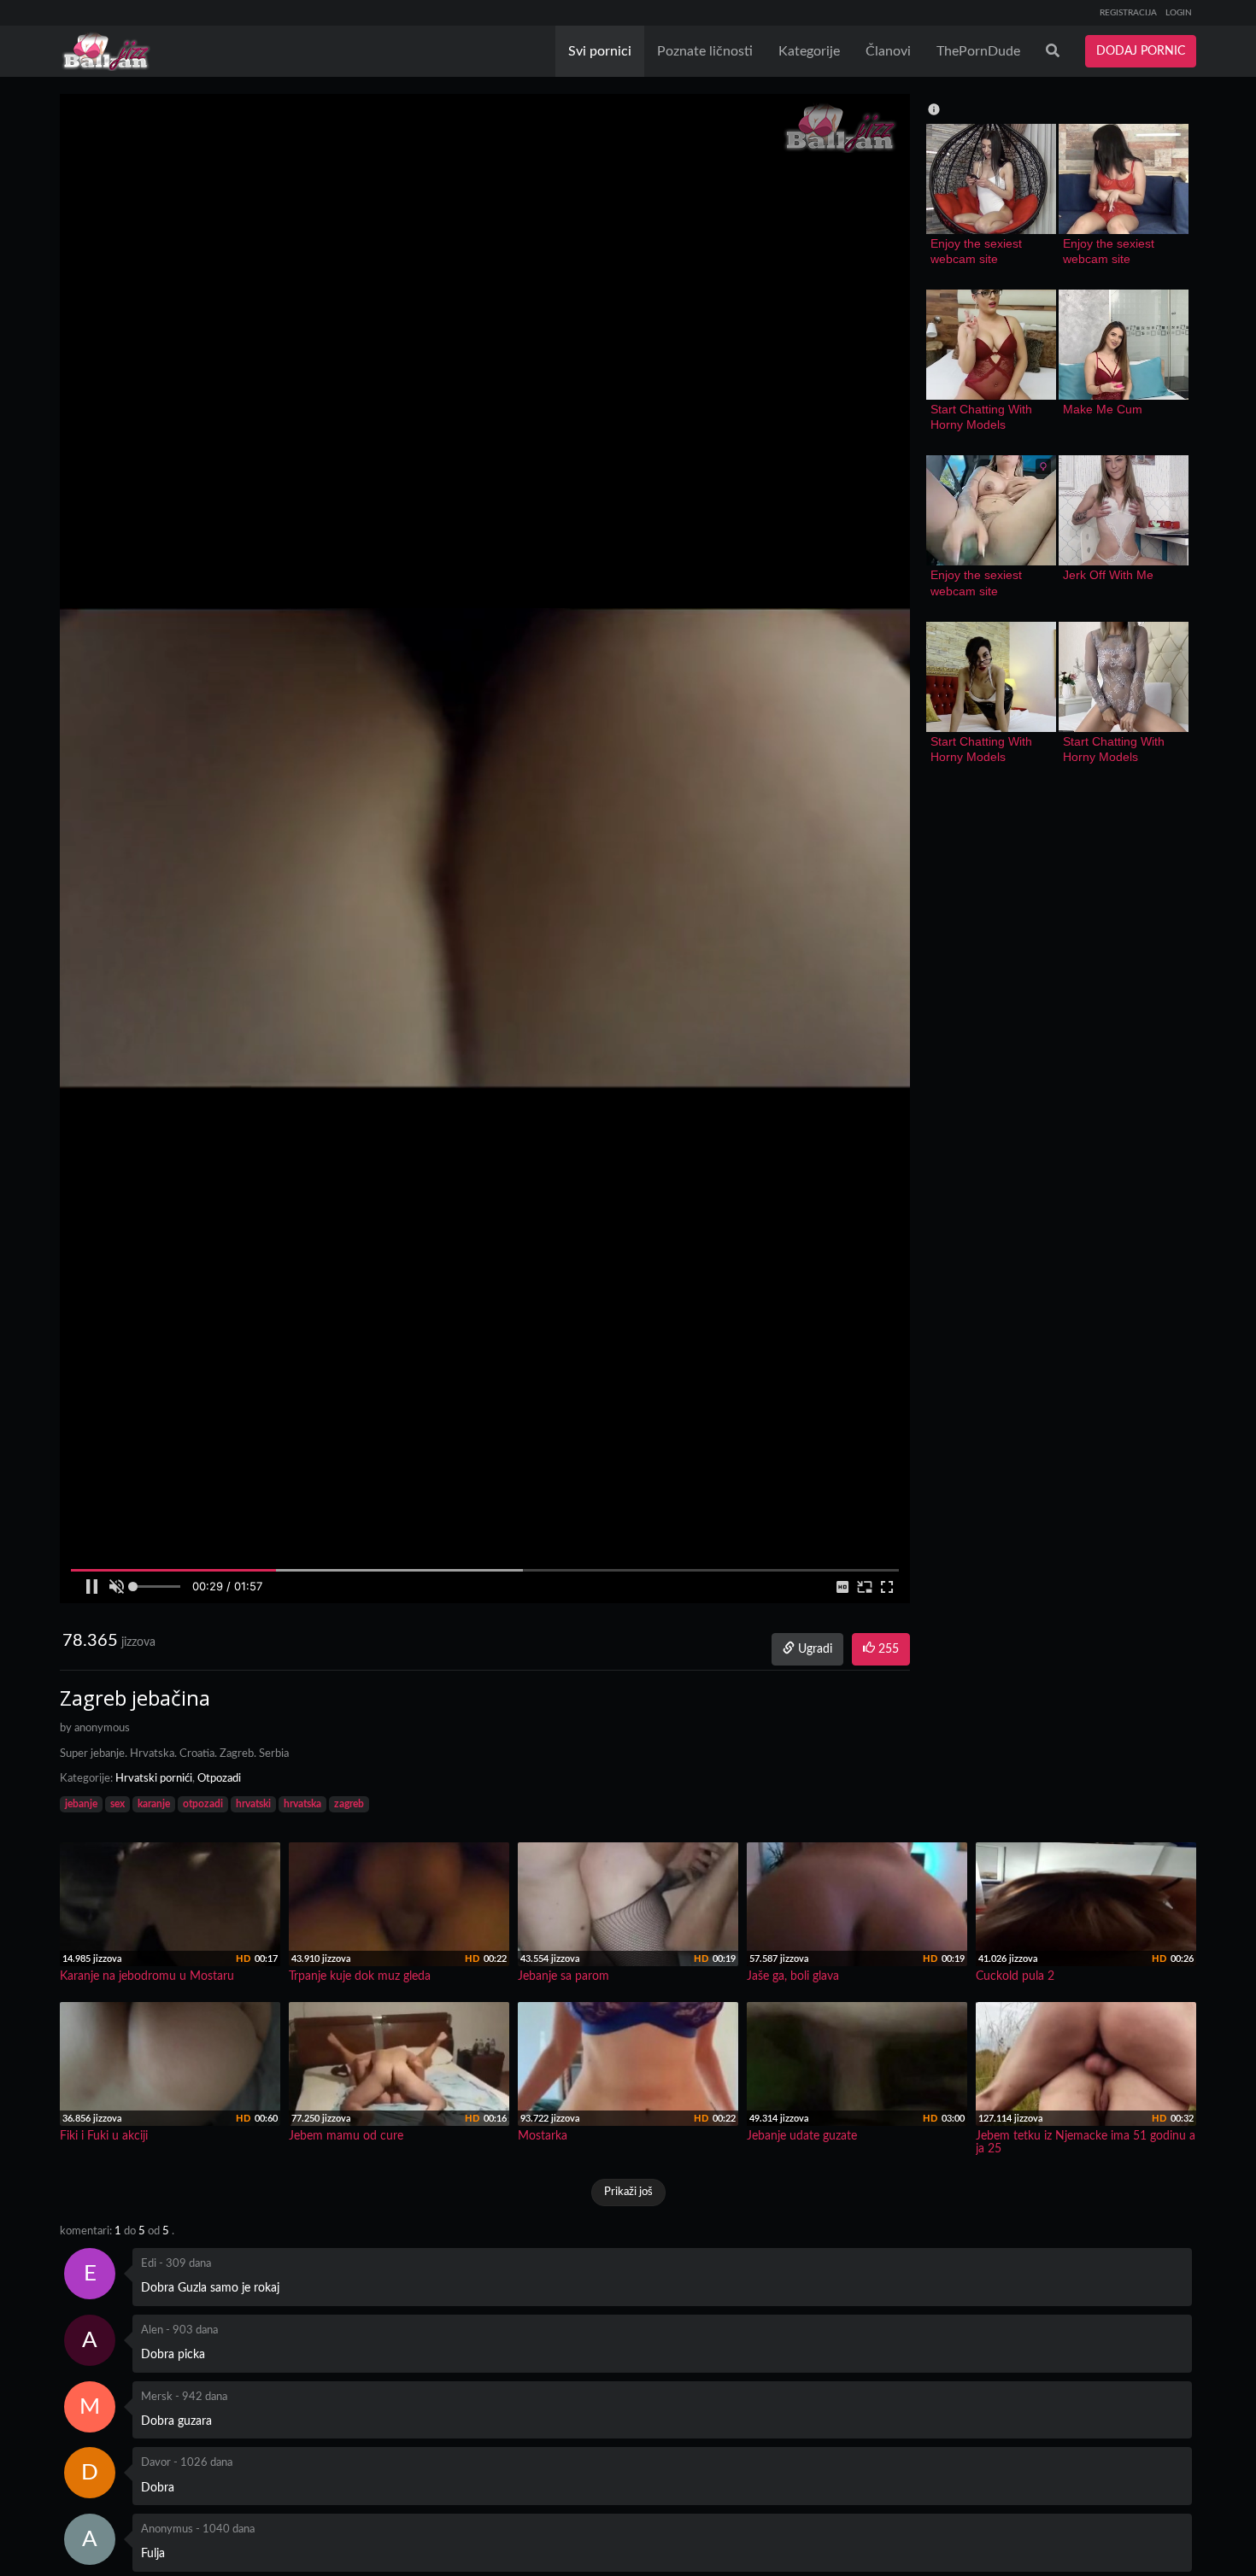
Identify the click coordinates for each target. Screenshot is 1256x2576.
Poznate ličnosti (705, 51)
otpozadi (203, 1804)
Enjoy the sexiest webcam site (978, 251)
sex (117, 1804)
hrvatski (253, 1804)
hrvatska (302, 1804)
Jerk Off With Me (1108, 575)
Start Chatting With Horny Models (983, 417)
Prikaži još (628, 2192)
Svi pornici (600, 51)
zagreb (349, 1804)
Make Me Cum (1103, 409)
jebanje (81, 1804)
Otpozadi (219, 1779)
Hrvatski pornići (154, 1779)
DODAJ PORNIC (1141, 51)
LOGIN (1179, 13)
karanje (154, 1804)
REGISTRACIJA (1128, 13)
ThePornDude (978, 51)
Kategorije (809, 51)
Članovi (888, 51)
